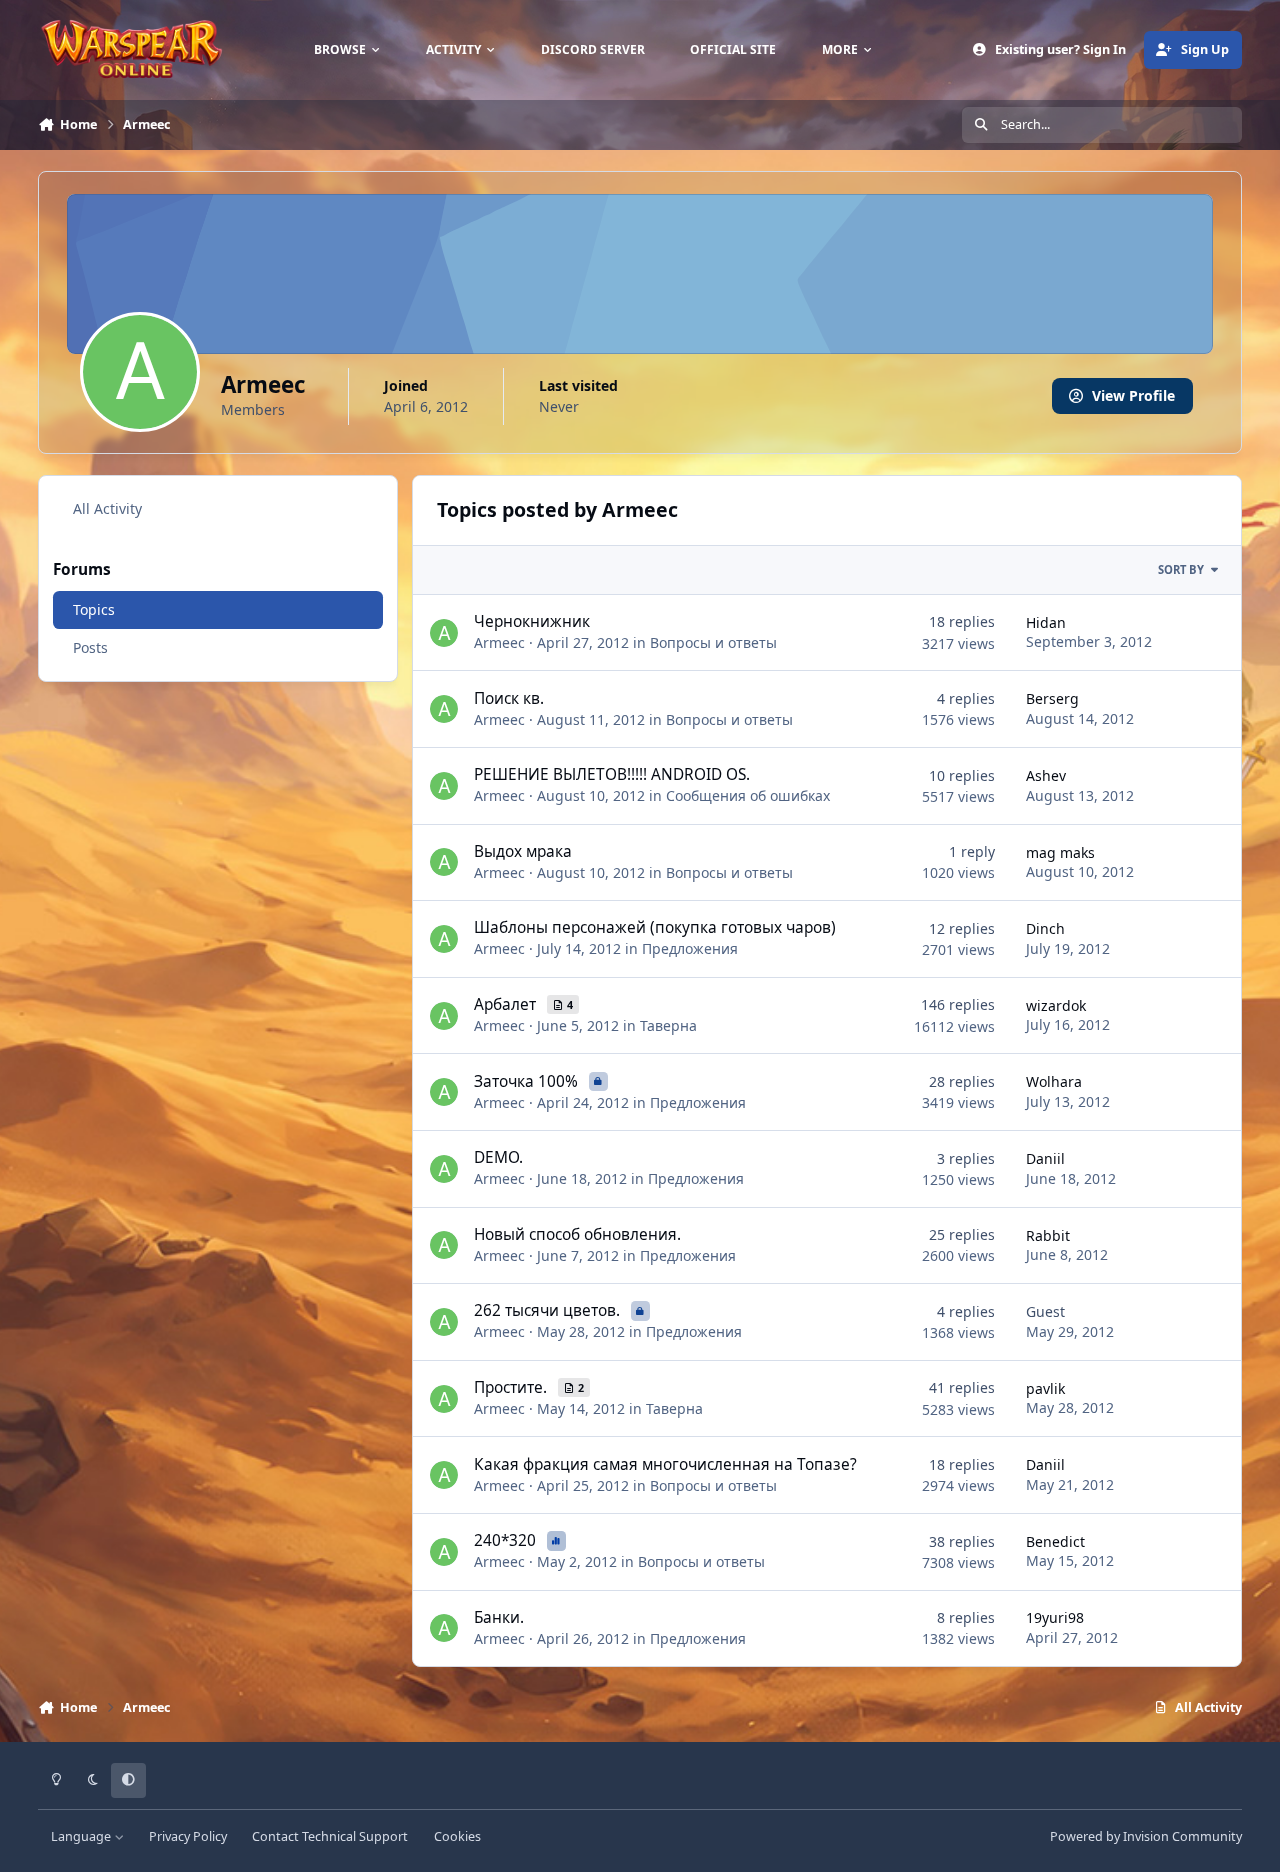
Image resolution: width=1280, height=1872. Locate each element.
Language (82, 1836)
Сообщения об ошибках (748, 795)
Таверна (668, 1025)
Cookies (457, 1836)
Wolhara (1054, 1081)
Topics (94, 609)
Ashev (1046, 775)
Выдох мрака (523, 851)
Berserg (1052, 698)
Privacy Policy (188, 1836)
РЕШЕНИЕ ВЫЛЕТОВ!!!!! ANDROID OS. (612, 774)
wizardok (1056, 1005)
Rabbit (1048, 1235)
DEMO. (498, 1157)
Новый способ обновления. (577, 1234)
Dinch (1045, 928)
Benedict (1055, 1541)
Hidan (1046, 622)
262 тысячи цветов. (549, 1310)
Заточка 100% (528, 1081)
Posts (90, 647)
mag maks (1060, 852)
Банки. (499, 1617)
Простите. (512, 1387)
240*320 (507, 1540)
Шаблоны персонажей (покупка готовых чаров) (655, 927)
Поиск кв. (509, 698)
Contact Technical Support (330, 1836)
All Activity (107, 508)
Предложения (690, 948)
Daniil (1045, 1158)
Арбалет (507, 1004)
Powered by (1146, 1836)
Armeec (499, 642)
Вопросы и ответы (713, 642)
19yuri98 (1055, 1617)
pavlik (1045, 1388)
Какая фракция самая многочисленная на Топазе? (665, 1464)
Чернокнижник (532, 621)
